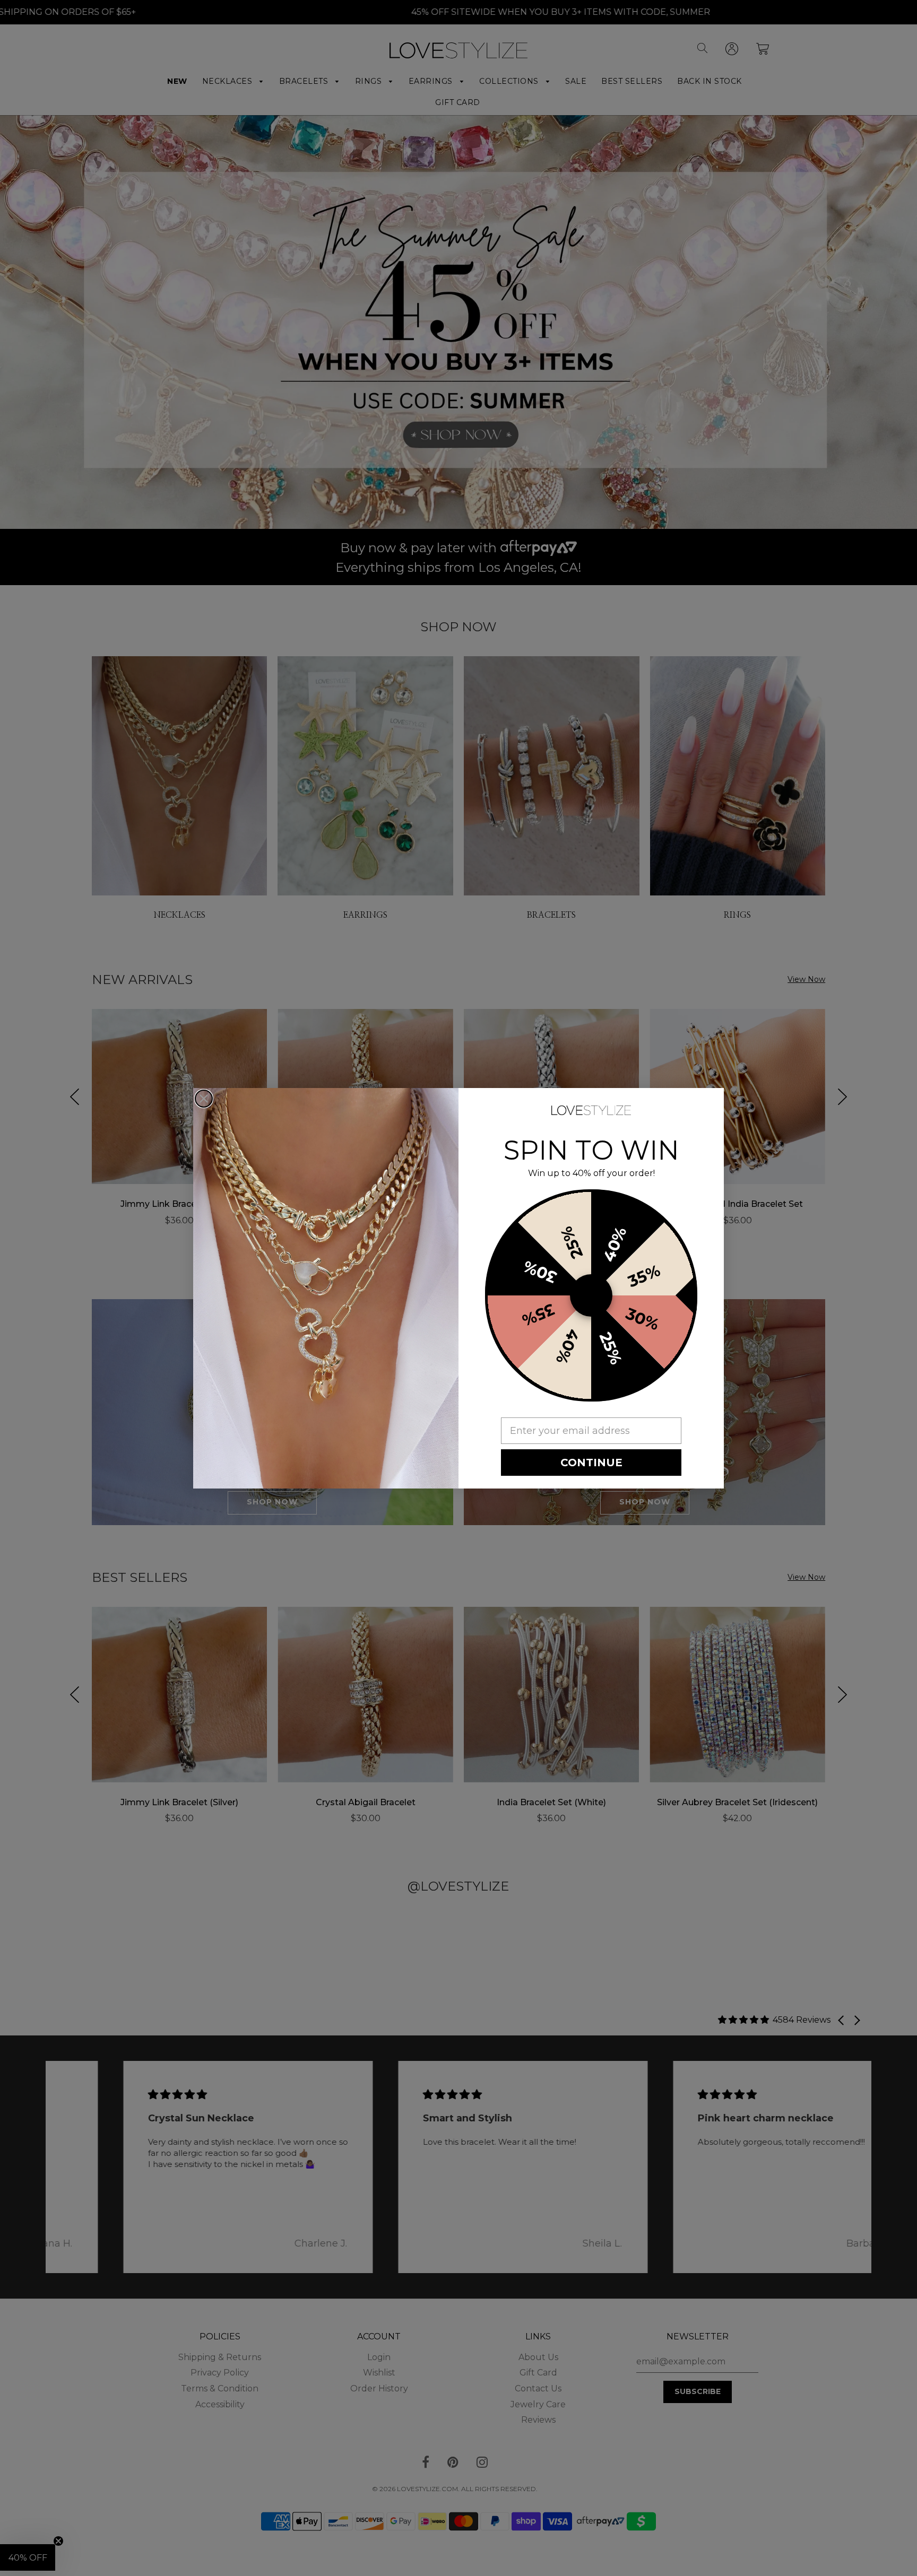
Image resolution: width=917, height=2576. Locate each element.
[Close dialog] (204, 1099)
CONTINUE (591, 1463)
